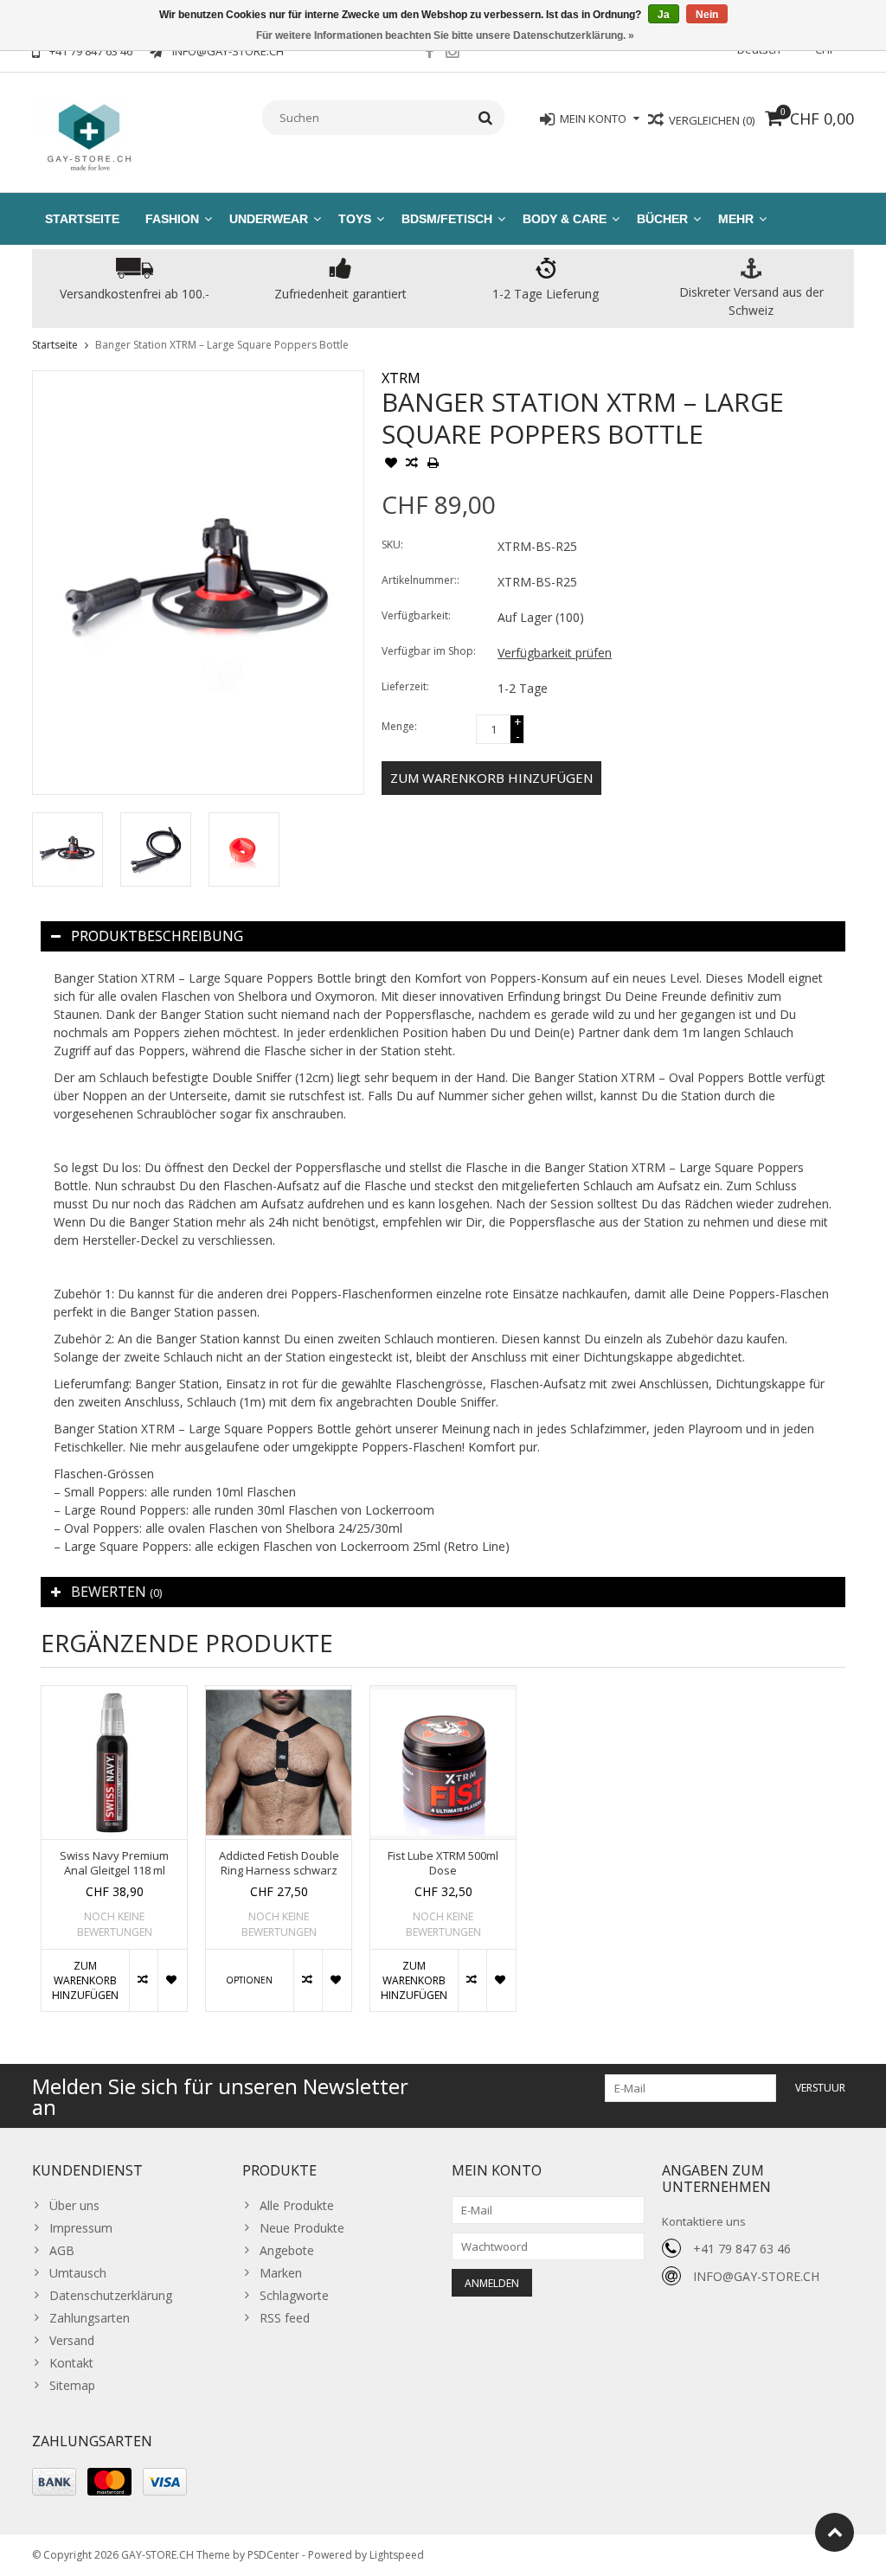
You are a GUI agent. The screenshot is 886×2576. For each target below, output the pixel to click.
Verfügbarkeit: (416, 615)
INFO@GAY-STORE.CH (756, 2276)
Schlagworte (294, 2295)
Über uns (74, 2205)
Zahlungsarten (90, 2318)
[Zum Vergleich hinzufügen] (412, 465)
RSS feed (285, 2318)
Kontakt (71, 2363)
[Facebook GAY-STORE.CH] (429, 54)
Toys (355, 219)
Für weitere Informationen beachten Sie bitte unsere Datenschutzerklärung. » (445, 35)
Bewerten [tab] (116, 1592)
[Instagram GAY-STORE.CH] (453, 54)
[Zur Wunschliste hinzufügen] (391, 465)
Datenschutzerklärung (111, 2295)
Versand (72, 2340)
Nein (707, 15)
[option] (67, 849)
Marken (281, 2273)
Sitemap (72, 2385)
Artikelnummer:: (421, 580)
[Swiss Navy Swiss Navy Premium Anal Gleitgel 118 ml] (114, 1762)
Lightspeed (397, 2555)
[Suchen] (486, 118)
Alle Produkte (297, 2205)
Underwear (269, 219)
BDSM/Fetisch (447, 219)
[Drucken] (433, 465)
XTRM (401, 378)
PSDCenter (273, 2555)
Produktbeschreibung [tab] (157, 936)
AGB (62, 2250)
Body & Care (565, 219)
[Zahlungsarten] (54, 2482)
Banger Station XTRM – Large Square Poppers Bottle (222, 345)
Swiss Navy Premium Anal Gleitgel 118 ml (114, 1863)
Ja (664, 15)
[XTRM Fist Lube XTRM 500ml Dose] (443, 1762)
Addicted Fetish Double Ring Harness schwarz (279, 1863)
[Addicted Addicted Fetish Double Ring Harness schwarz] (279, 1762)
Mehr (736, 219)
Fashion (172, 219)
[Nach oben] (835, 2532)
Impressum (81, 2228)
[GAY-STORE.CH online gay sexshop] (88, 135)
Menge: (399, 726)
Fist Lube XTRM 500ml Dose (443, 1863)
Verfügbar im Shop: (429, 651)
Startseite (82, 219)
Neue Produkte (302, 2228)
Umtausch (78, 2273)
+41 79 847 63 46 (742, 2249)
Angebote (287, 2250)
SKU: (392, 545)
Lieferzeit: (405, 686)
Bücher (662, 219)
